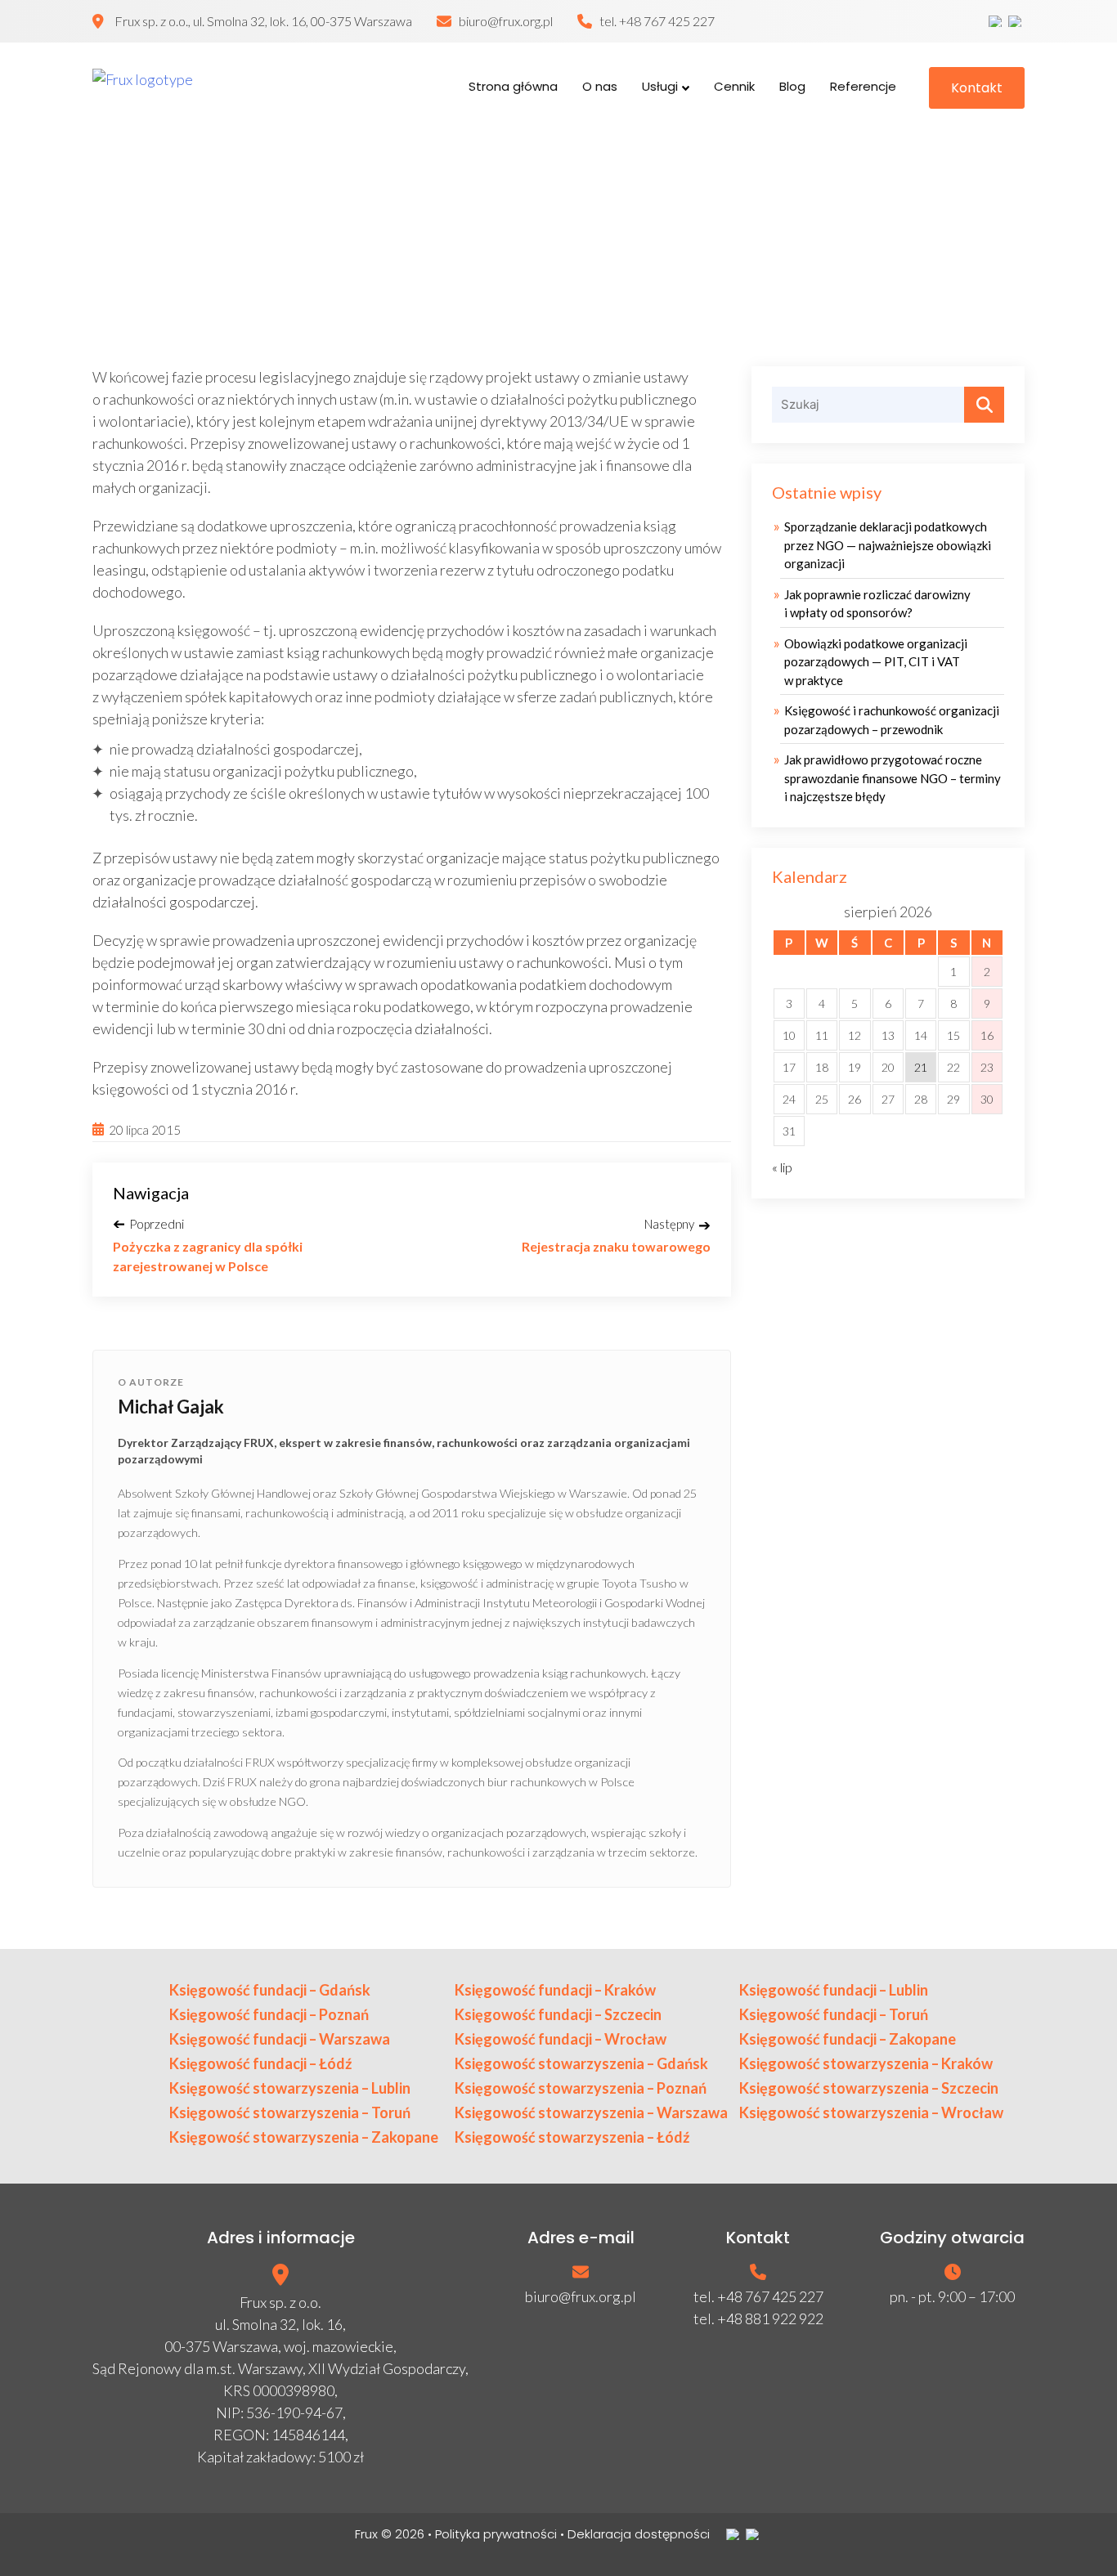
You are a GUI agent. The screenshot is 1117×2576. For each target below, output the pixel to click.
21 (921, 1067)
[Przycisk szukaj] (984, 405)
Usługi (660, 86)
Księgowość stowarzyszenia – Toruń (290, 2112)
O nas (600, 86)
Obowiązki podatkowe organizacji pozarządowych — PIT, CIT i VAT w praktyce (876, 662)
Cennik (734, 86)
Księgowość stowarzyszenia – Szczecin (869, 2088)
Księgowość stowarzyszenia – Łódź (572, 2137)
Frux (366, 2534)
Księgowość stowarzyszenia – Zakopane (304, 2137)
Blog (792, 86)
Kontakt (977, 88)
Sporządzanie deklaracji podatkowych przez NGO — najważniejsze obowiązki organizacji (888, 545)
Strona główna (513, 86)
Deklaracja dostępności (639, 2534)
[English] (1016, 21)
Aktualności (518, 242)
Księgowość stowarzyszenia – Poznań (581, 2088)
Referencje (863, 86)
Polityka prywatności (496, 2534)
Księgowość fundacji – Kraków (555, 1990)
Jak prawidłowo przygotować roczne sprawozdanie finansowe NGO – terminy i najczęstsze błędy (893, 778)
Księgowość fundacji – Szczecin (558, 2014)
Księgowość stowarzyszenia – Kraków (866, 2063)
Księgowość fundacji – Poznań (269, 2014)
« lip (782, 1167)
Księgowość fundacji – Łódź (260, 2063)
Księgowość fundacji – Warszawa (280, 2039)
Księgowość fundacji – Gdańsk (270, 1990)
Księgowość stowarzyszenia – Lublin (290, 2088)
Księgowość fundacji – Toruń (834, 2014)
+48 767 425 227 (667, 21)
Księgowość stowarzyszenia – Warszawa (591, 2112)
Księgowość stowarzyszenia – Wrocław (871, 2112)
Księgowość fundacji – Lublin (834, 1990)
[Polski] (997, 21)
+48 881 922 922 (770, 2318)
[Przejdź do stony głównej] (186, 87)
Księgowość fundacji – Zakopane (848, 2039)
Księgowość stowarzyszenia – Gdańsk (581, 2063)
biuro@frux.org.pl (506, 21)
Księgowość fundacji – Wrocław (561, 2039)
